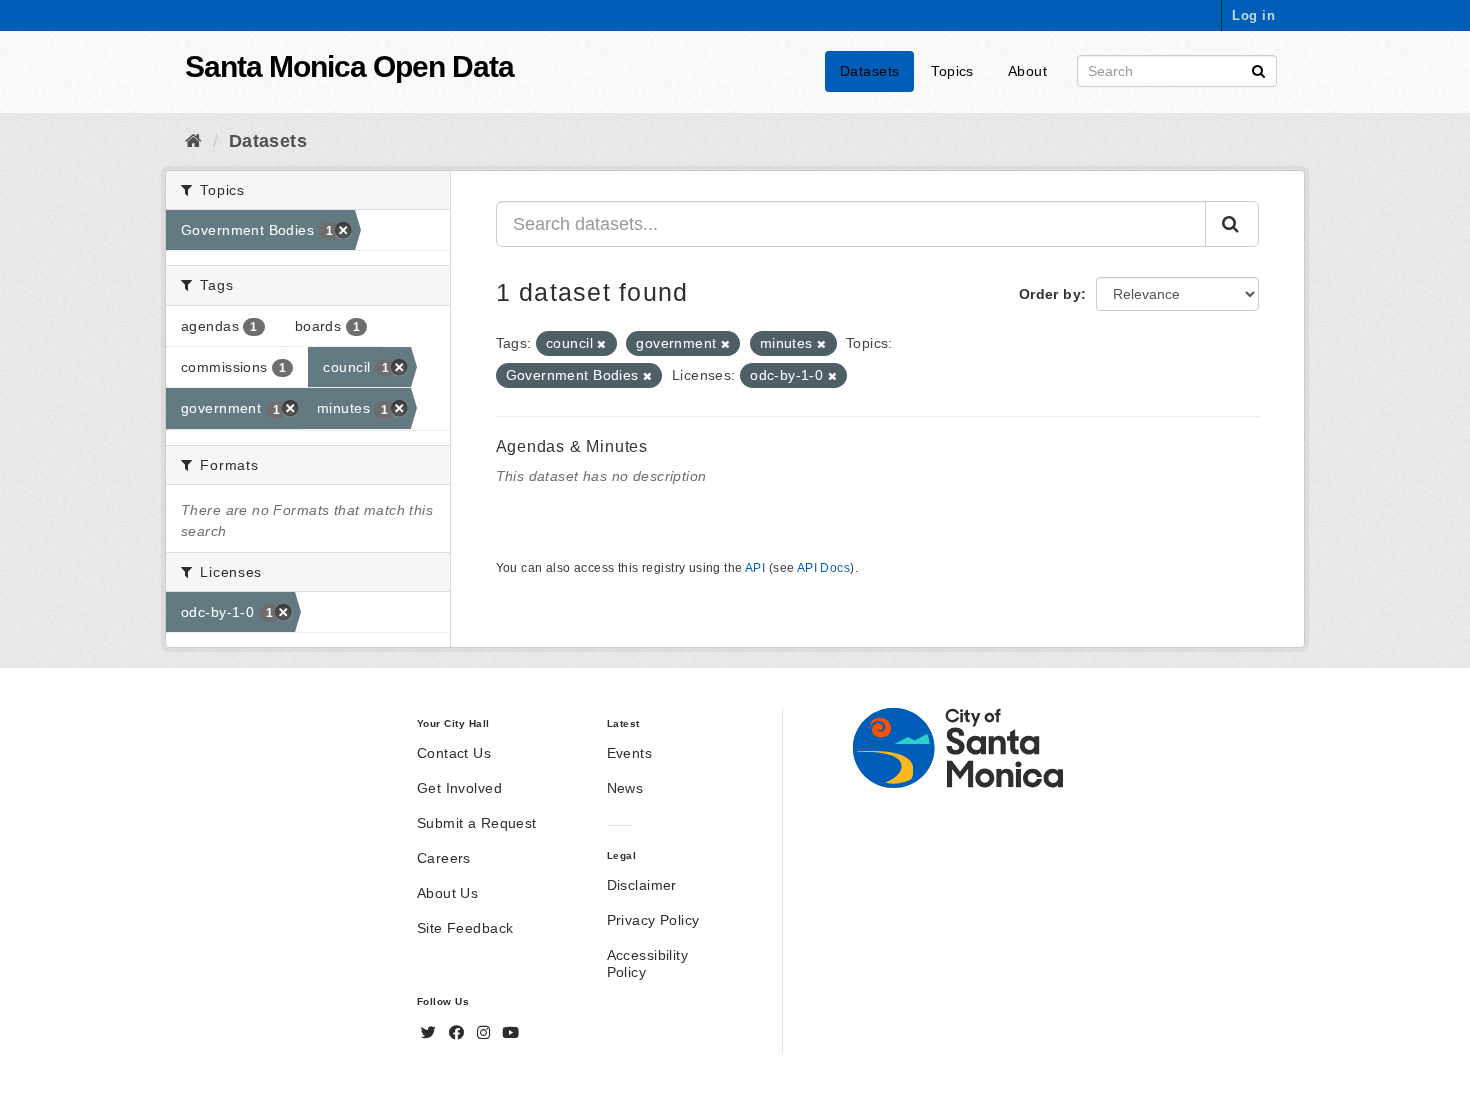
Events (630, 753)
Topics (952, 71)
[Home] (193, 141)
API (755, 568)
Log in (1253, 15)
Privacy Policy (653, 920)
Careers (444, 858)
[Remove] (601, 344)
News (625, 788)
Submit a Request (477, 823)
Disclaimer (642, 885)
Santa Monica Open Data (349, 66)
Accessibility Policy (647, 963)
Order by (1050, 294)
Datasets (869, 71)
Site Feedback (465, 928)
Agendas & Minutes (572, 446)
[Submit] (1258, 69)
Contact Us (454, 753)
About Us (447, 893)
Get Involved (459, 788)
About (1027, 71)
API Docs (823, 568)
